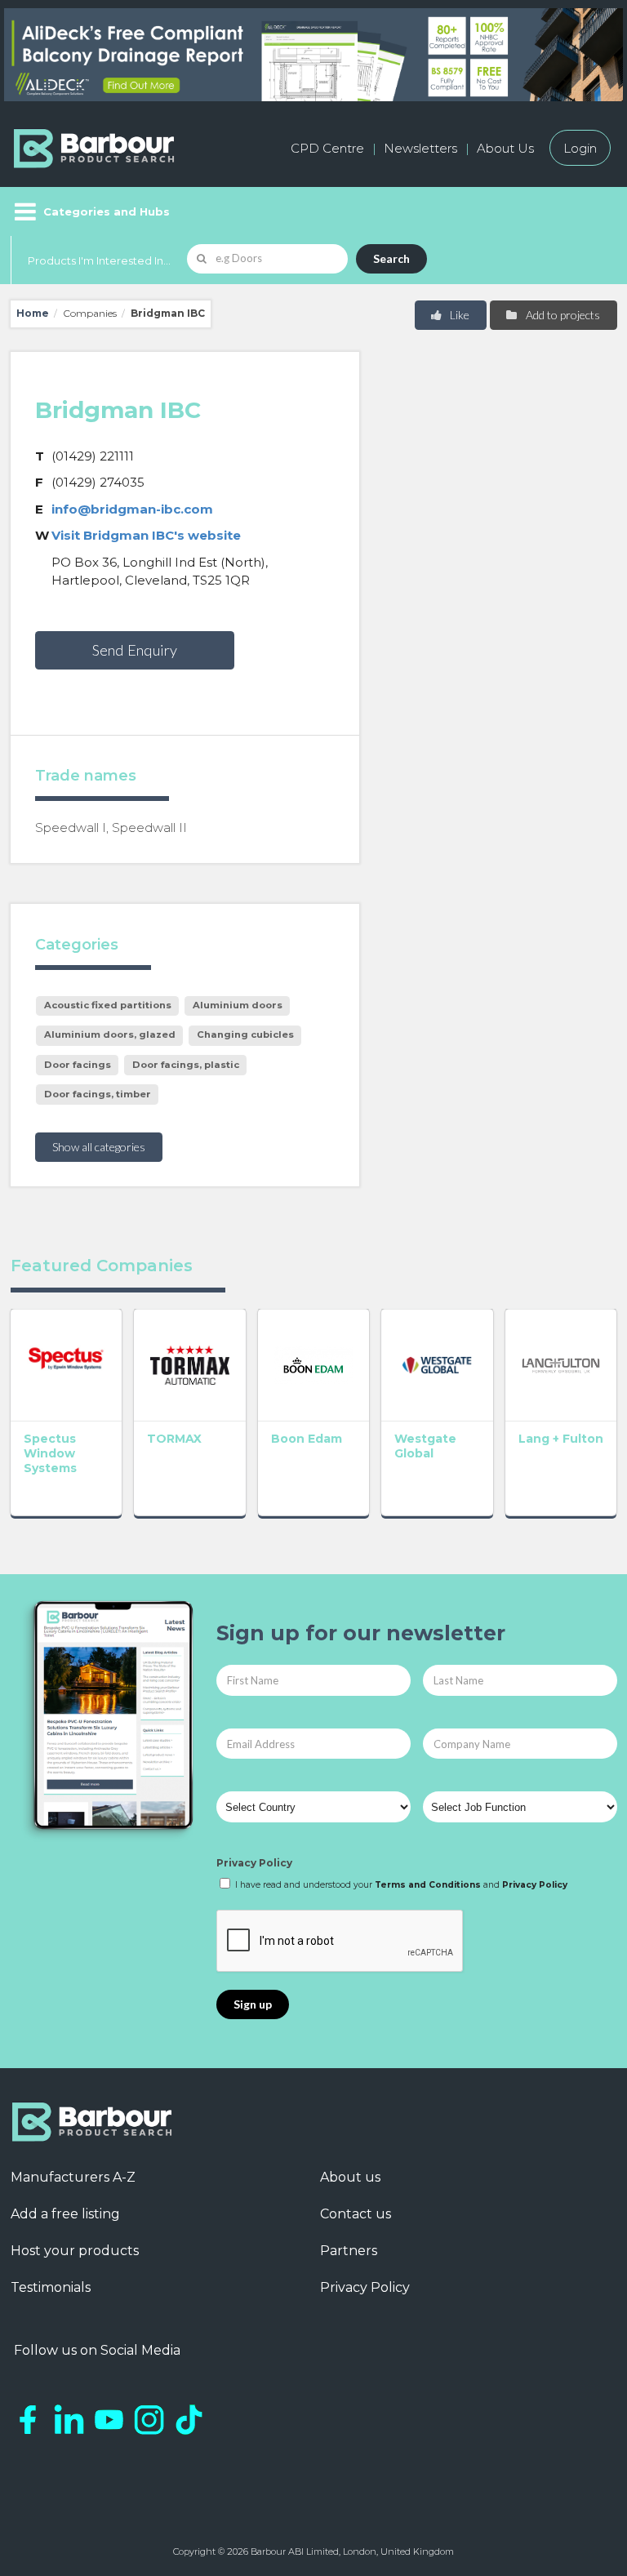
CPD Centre (327, 148)
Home (33, 313)
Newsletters (420, 148)
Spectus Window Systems (50, 1453)
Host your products (75, 2251)
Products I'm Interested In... (99, 260)
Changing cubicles (245, 1034)
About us (350, 2177)
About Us (505, 148)
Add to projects (562, 315)
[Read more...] (67, 1365)
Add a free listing (65, 2214)
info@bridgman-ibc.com (132, 509)
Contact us (356, 2214)
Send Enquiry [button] (135, 650)
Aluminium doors (238, 1005)
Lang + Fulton (561, 1439)
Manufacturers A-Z (73, 2177)
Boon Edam (307, 1439)
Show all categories (99, 1147)
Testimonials (51, 2287)
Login (580, 148)
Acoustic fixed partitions (108, 1005)
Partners (349, 2251)
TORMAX (174, 1439)
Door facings (78, 1065)
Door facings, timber (98, 1094)
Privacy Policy (254, 1863)
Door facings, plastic (186, 1065)
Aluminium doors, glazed (110, 1034)
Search (391, 258)
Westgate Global (425, 1446)
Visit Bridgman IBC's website (146, 535)
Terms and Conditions (428, 1885)
